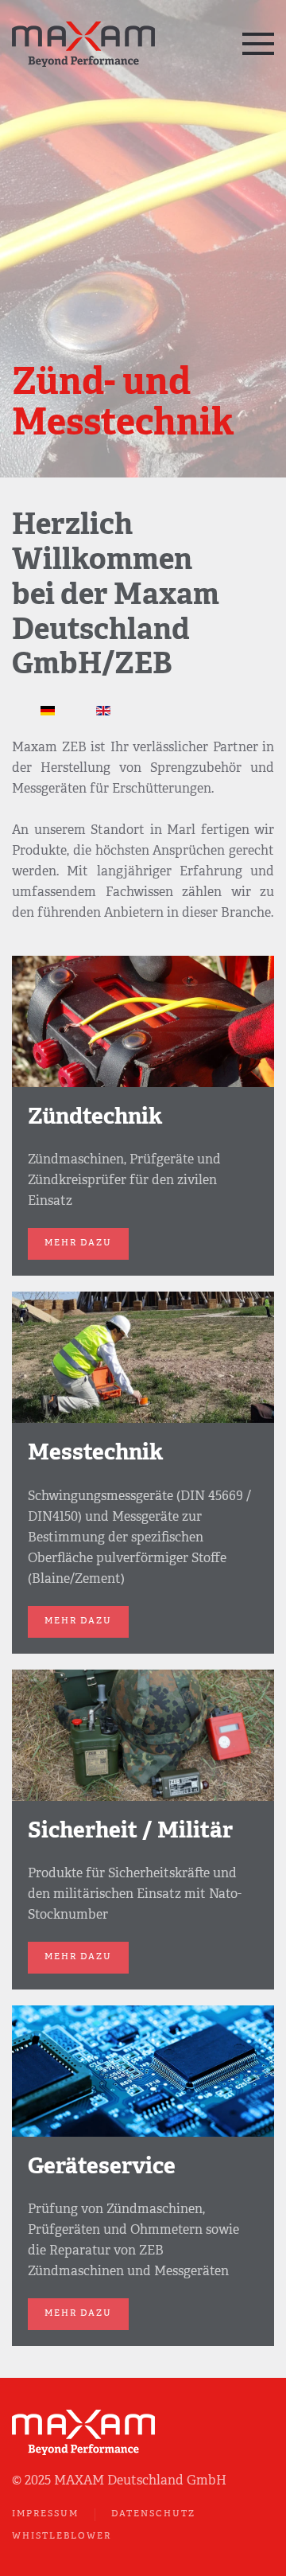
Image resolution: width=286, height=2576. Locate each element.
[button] (258, 44)
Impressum (45, 2514)
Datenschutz (153, 2514)
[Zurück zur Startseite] (85, 44)
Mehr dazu (78, 1243)
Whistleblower (62, 2537)
